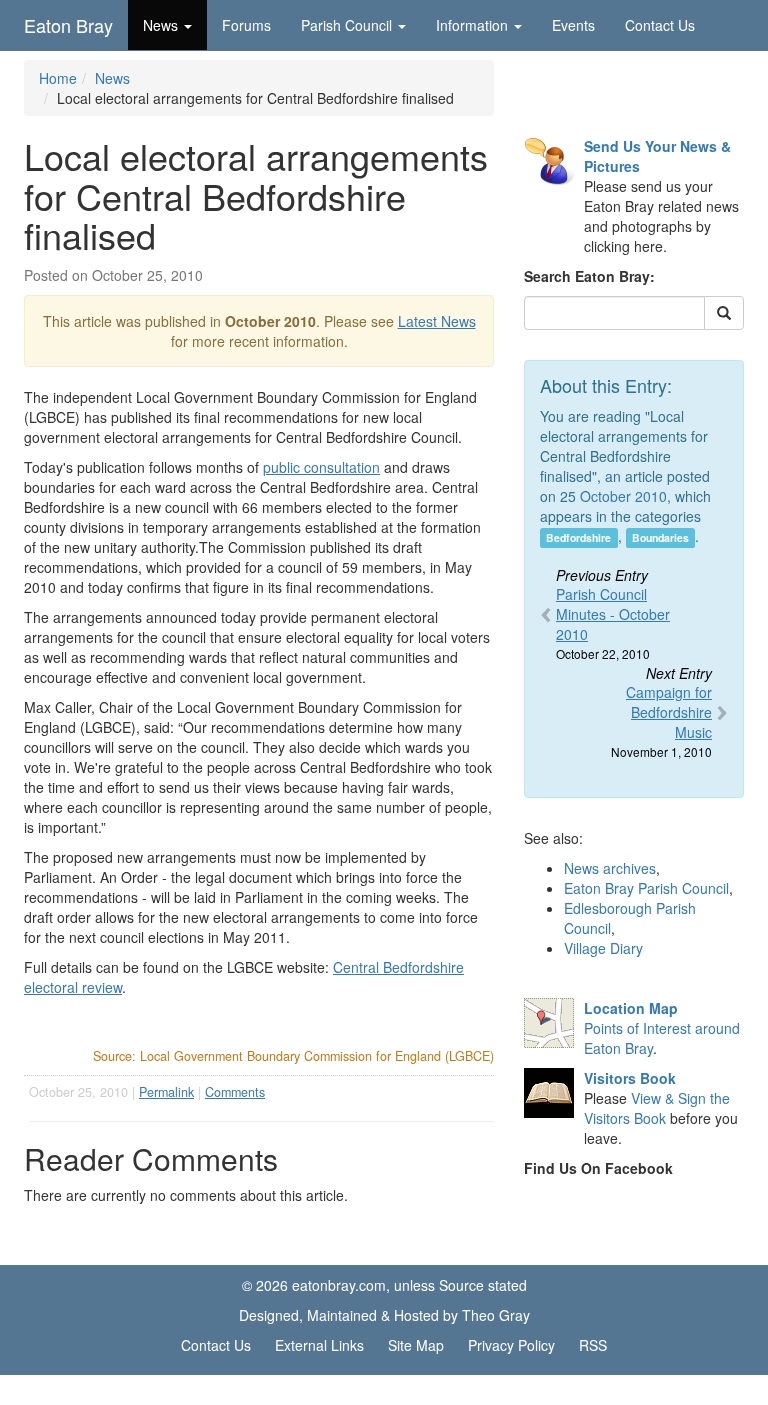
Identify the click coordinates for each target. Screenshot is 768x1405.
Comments (235, 1092)
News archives (610, 868)
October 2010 (623, 496)
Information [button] (472, 25)
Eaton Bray (68, 25)
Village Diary (603, 948)
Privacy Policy (511, 1345)
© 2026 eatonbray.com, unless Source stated (384, 1285)
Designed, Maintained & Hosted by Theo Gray (384, 1315)
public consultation (321, 467)
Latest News (437, 321)
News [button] (160, 25)
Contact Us (660, 25)
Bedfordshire (578, 537)
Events (573, 25)
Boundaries (660, 537)
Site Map (416, 1345)
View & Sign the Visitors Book (657, 1108)
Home (58, 78)
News (112, 78)
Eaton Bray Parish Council (646, 888)
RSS (593, 1345)
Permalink (166, 1092)
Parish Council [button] (346, 25)
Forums (246, 25)
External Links (319, 1345)
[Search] (724, 313)
